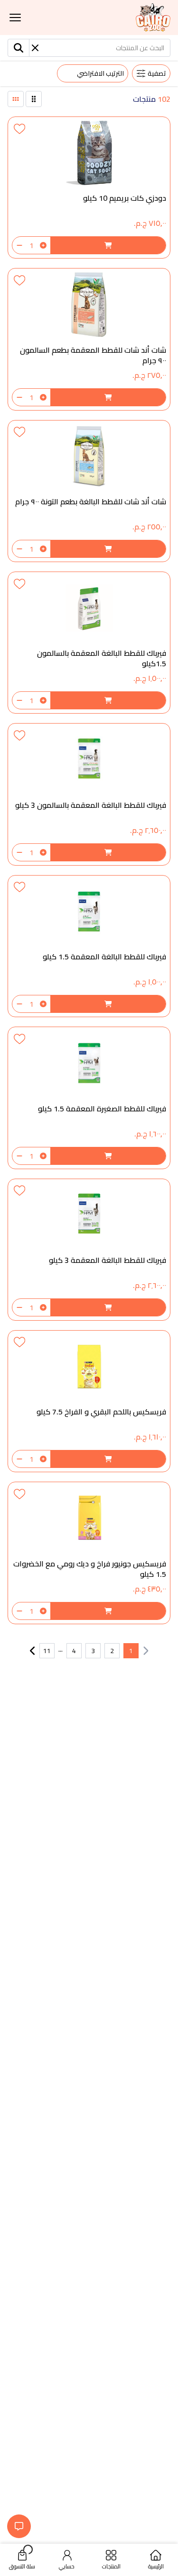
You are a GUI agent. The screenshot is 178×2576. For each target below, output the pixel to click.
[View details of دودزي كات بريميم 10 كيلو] (89, 188)
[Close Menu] (15, 18)
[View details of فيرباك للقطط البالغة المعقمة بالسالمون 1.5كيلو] (89, 643)
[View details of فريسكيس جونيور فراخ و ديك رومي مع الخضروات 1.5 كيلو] (89, 1553)
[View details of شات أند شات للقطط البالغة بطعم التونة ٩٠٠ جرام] (89, 491)
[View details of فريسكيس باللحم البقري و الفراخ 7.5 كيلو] (89, 1401)
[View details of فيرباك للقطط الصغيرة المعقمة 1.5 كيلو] (89, 1098)
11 (47, 1651)
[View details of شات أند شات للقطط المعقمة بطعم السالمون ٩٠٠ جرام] (89, 339)
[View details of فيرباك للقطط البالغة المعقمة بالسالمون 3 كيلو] (89, 794)
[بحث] (19, 48)
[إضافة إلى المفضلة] (19, 128)
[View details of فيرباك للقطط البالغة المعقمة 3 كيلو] (89, 1250)
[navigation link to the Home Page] (153, 18)
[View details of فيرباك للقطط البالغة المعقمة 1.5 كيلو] (89, 946)
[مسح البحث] (35, 48)
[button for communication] (19, 2526)
